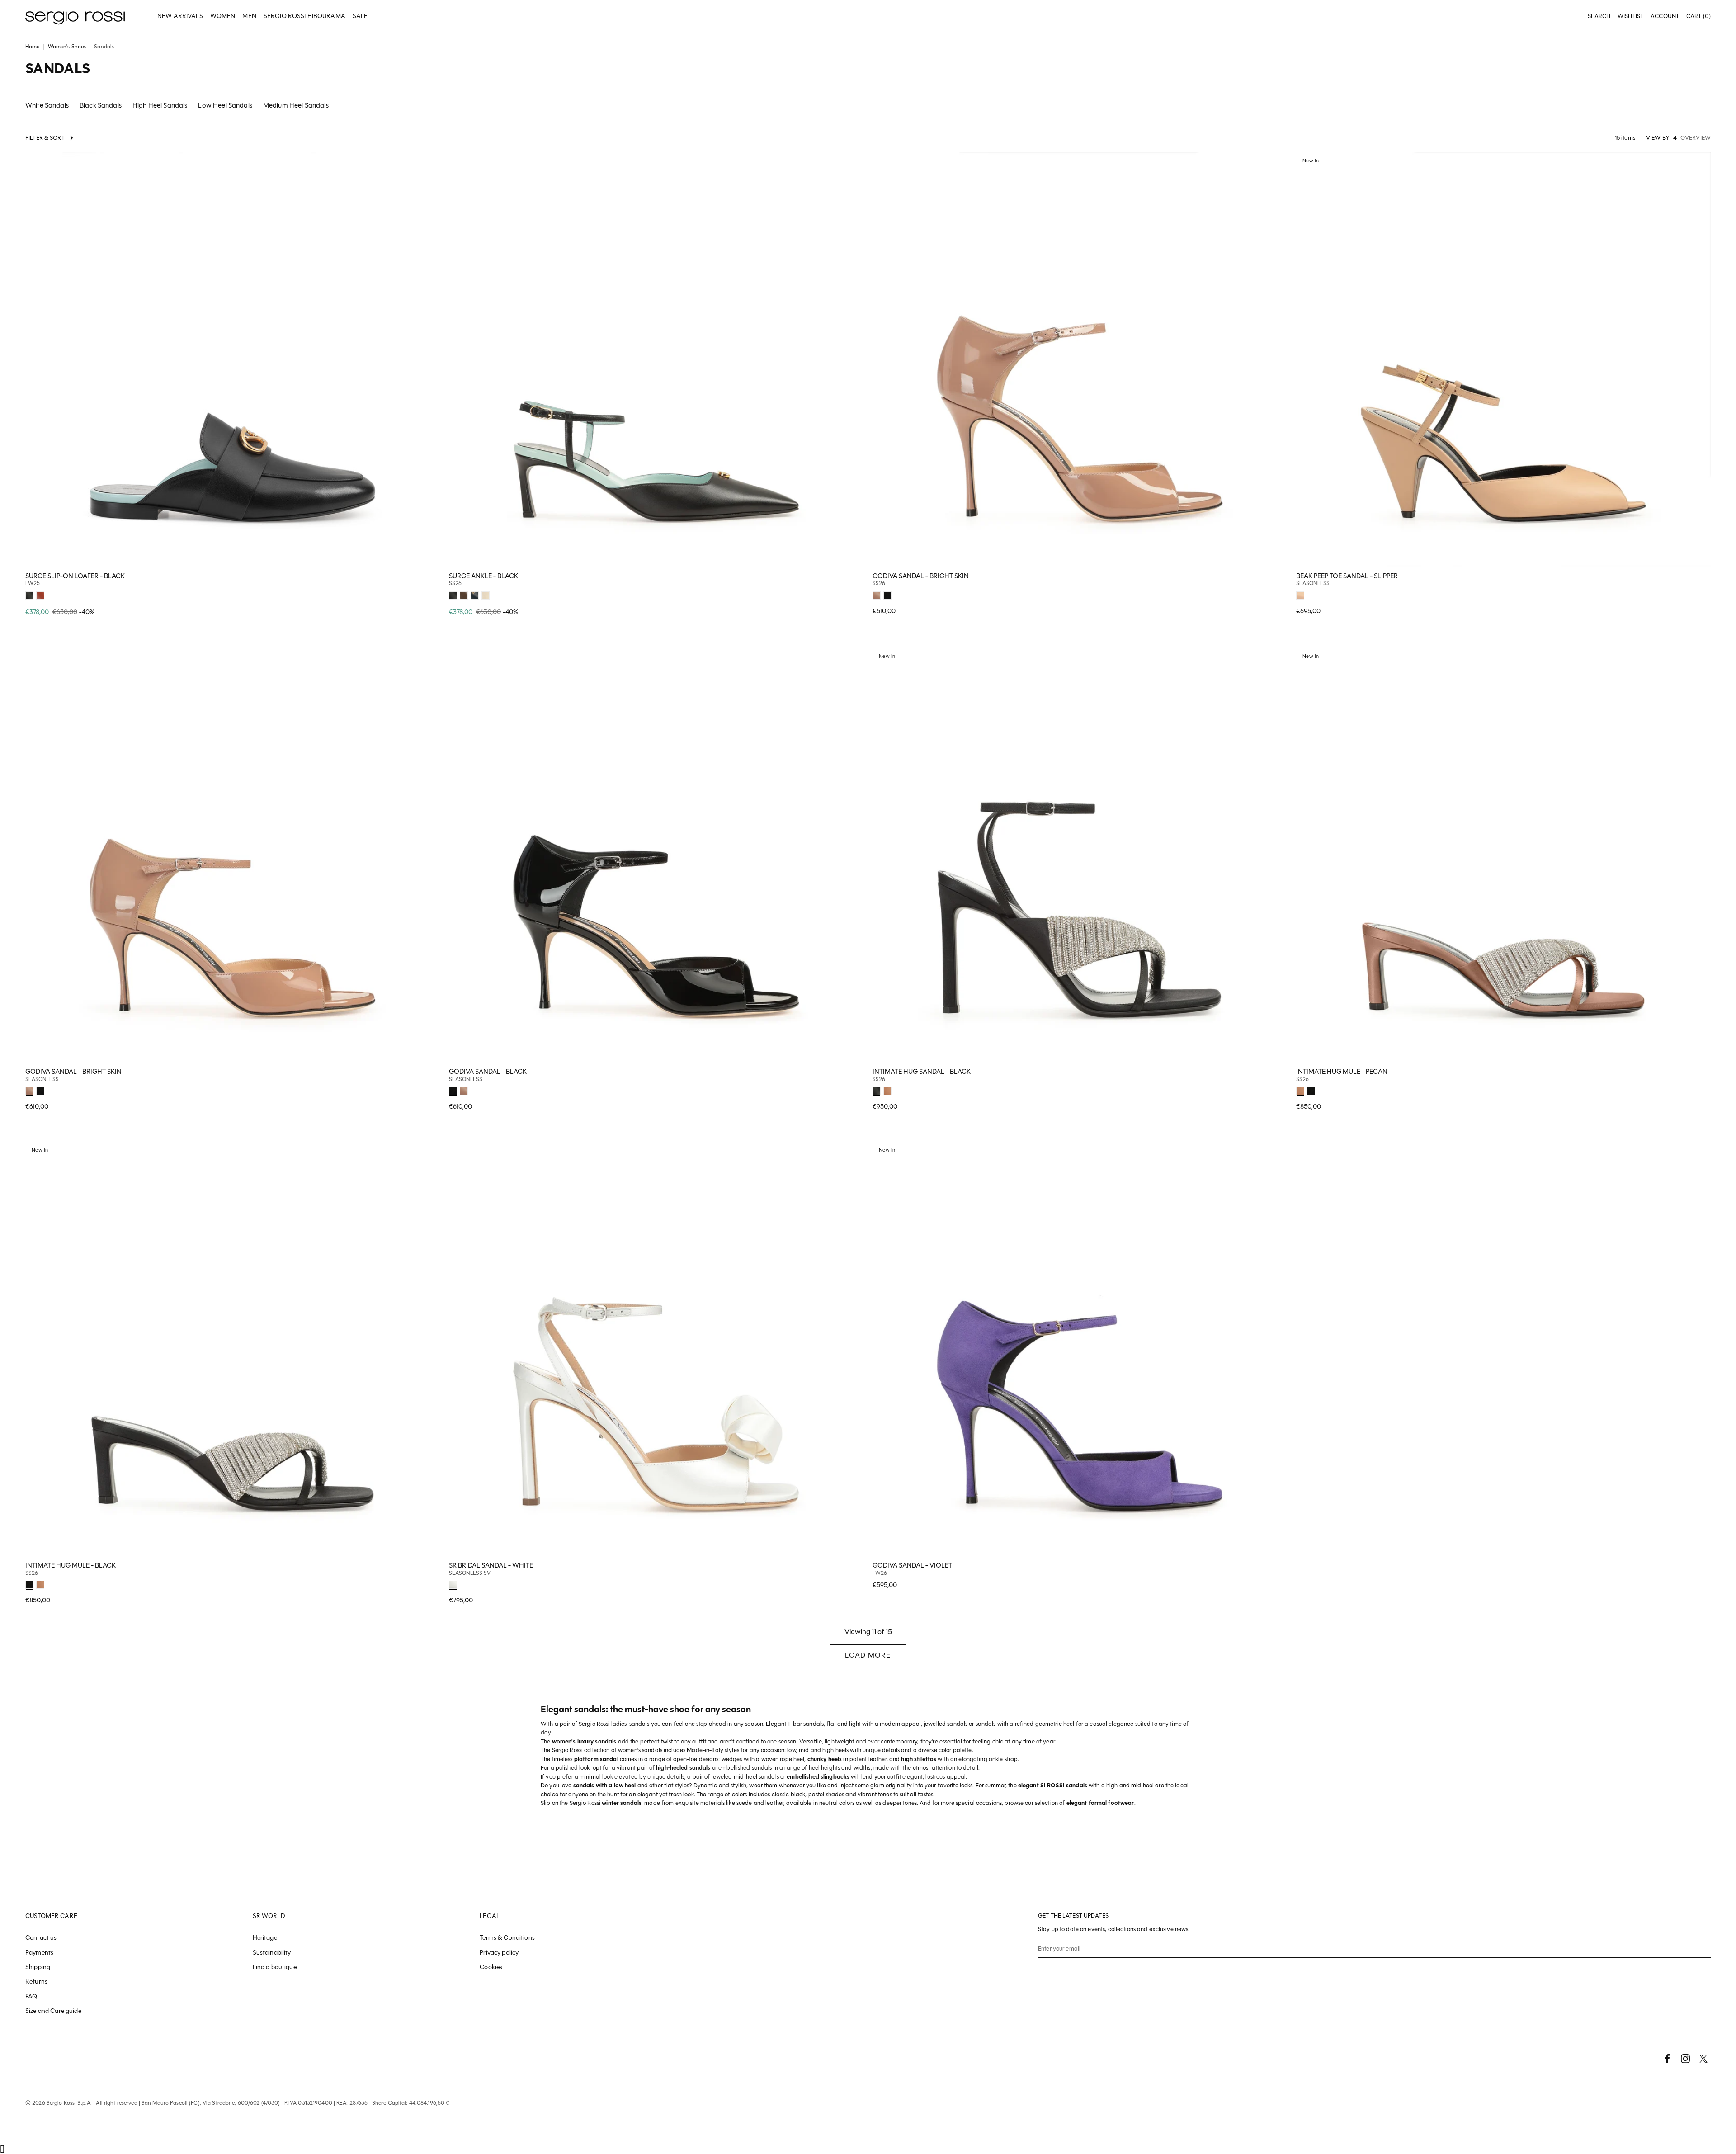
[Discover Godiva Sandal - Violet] (1080, 1349)
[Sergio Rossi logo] (75, 17)
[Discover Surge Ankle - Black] (656, 360)
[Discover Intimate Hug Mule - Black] (233, 1349)
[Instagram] (1685, 2059)
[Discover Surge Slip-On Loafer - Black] (233, 360)
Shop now (427, 595)
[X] (1703, 2059)
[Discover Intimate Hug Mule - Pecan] (1503, 855)
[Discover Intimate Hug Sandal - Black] (1080, 855)
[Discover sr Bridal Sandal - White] (656, 1349)
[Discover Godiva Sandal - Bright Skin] (1080, 360)
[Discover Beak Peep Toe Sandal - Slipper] (1503, 360)
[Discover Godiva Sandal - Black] (656, 855)
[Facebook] (1667, 2059)
